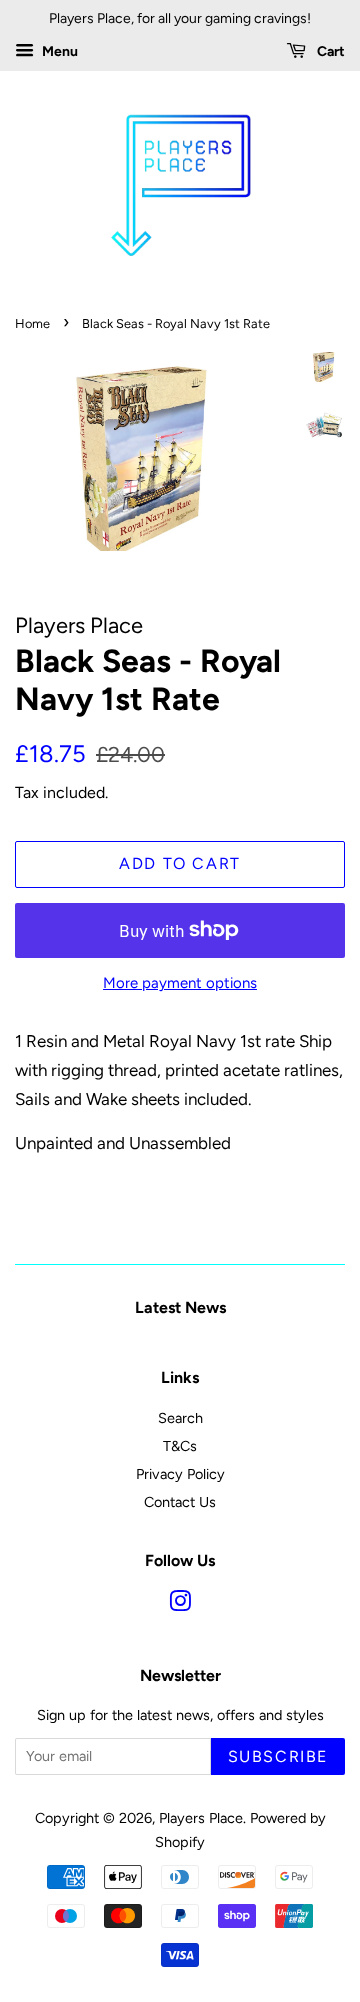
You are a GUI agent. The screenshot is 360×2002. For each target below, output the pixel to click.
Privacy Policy (180, 1474)
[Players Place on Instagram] (180, 1605)
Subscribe (278, 1756)
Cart (329, 51)
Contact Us (180, 1502)
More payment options (180, 983)
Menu (58, 51)
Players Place (201, 1818)
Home (32, 323)
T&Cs (180, 1446)
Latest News (180, 1307)
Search (180, 1418)
